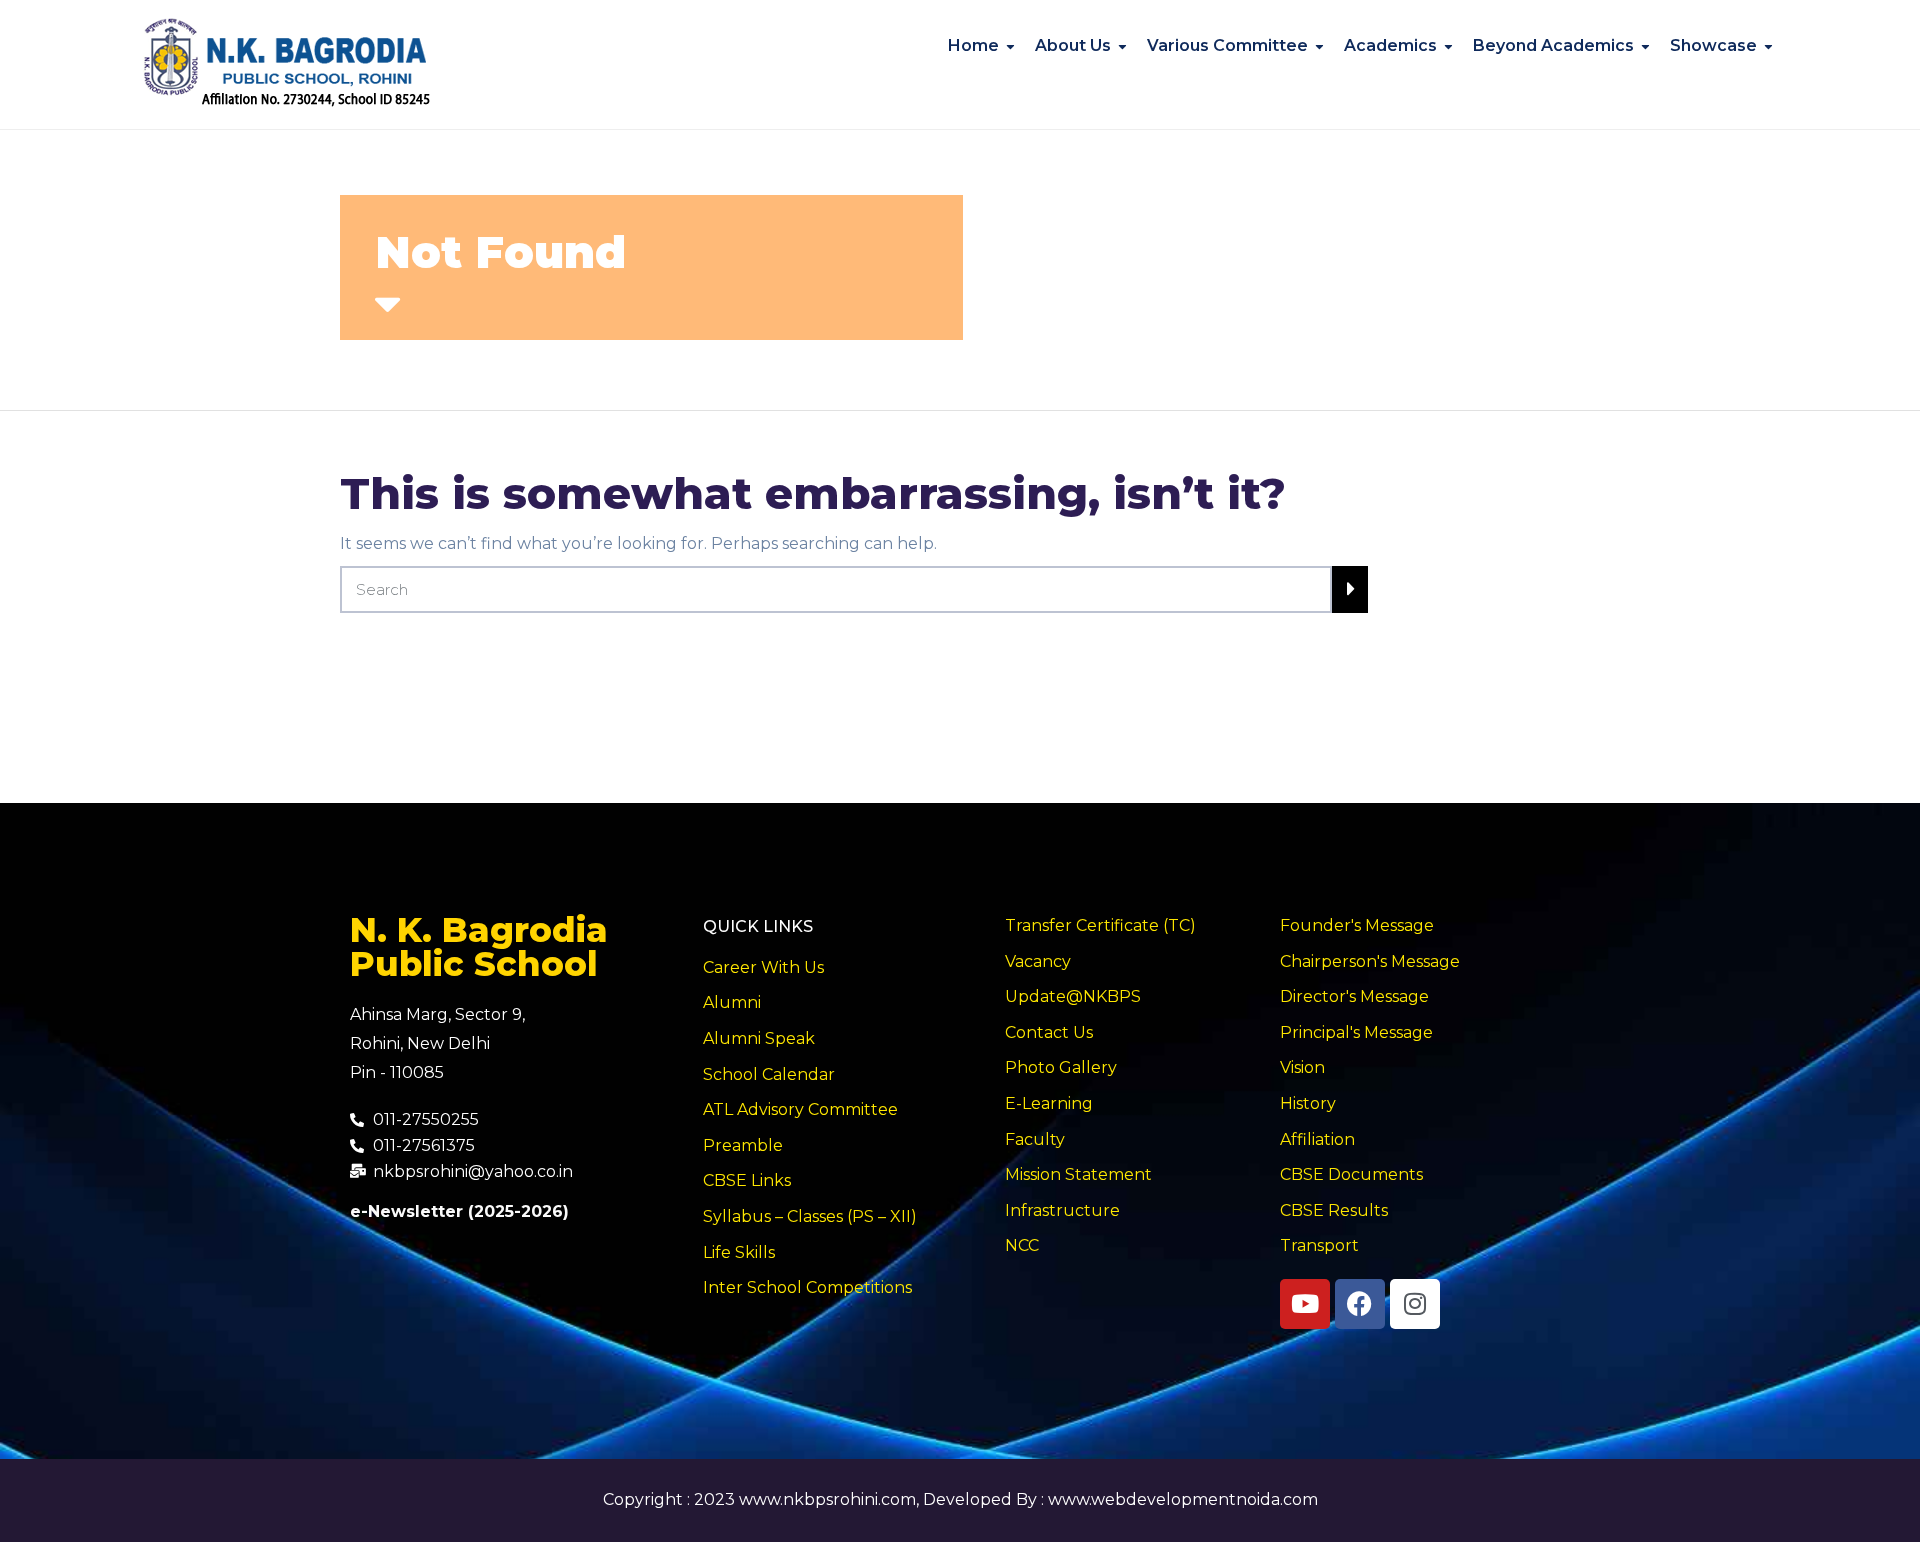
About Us (1073, 45)
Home (973, 45)
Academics (1390, 45)
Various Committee (1227, 45)
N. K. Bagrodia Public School (479, 947)
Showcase (1713, 45)
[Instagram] (1415, 1304)
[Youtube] (1305, 1304)
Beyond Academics (1553, 45)
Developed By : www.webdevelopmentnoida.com (1120, 1499)
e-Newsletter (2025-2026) (459, 1211)
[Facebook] (1360, 1304)
